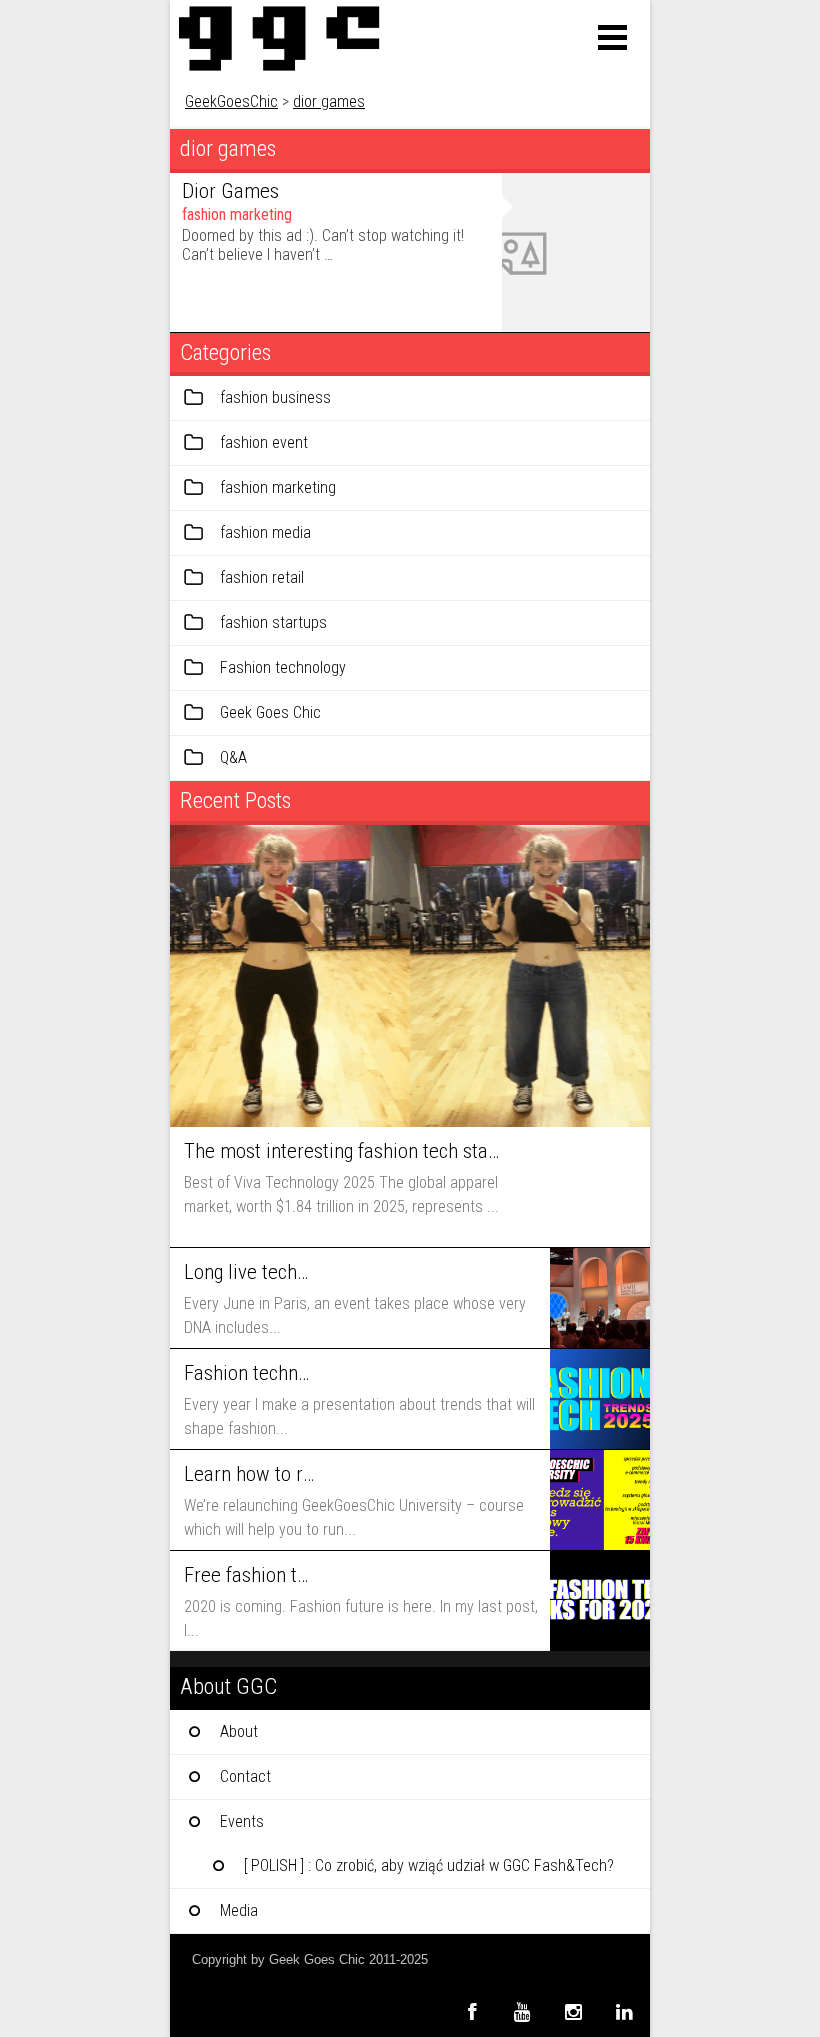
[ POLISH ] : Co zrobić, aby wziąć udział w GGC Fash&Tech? (429, 1865)
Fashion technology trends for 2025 (249, 1373)
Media (239, 1910)
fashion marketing (237, 214)
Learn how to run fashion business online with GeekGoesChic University (249, 1474)
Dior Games (230, 191)
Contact (245, 1776)
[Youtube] (522, 2011)
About (239, 1731)
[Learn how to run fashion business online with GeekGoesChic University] (600, 1500)
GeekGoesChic (231, 101)
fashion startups (273, 622)
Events (242, 1821)
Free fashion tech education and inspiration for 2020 (249, 1575)
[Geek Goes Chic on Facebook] (471, 2011)
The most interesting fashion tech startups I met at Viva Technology (341, 1151)
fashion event (264, 442)
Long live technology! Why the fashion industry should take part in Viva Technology (249, 1272)
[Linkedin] (624, 2011)
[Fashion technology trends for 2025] (600, 1399)
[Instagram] (573, 2011)
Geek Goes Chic (270, 712)
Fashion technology (283, 667)
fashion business (275, 397)
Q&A (233, 757)
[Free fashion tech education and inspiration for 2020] (600, 1601)
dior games (329, 101)
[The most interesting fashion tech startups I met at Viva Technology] (410, 976)
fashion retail (262, 577)
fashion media (265, 532)
